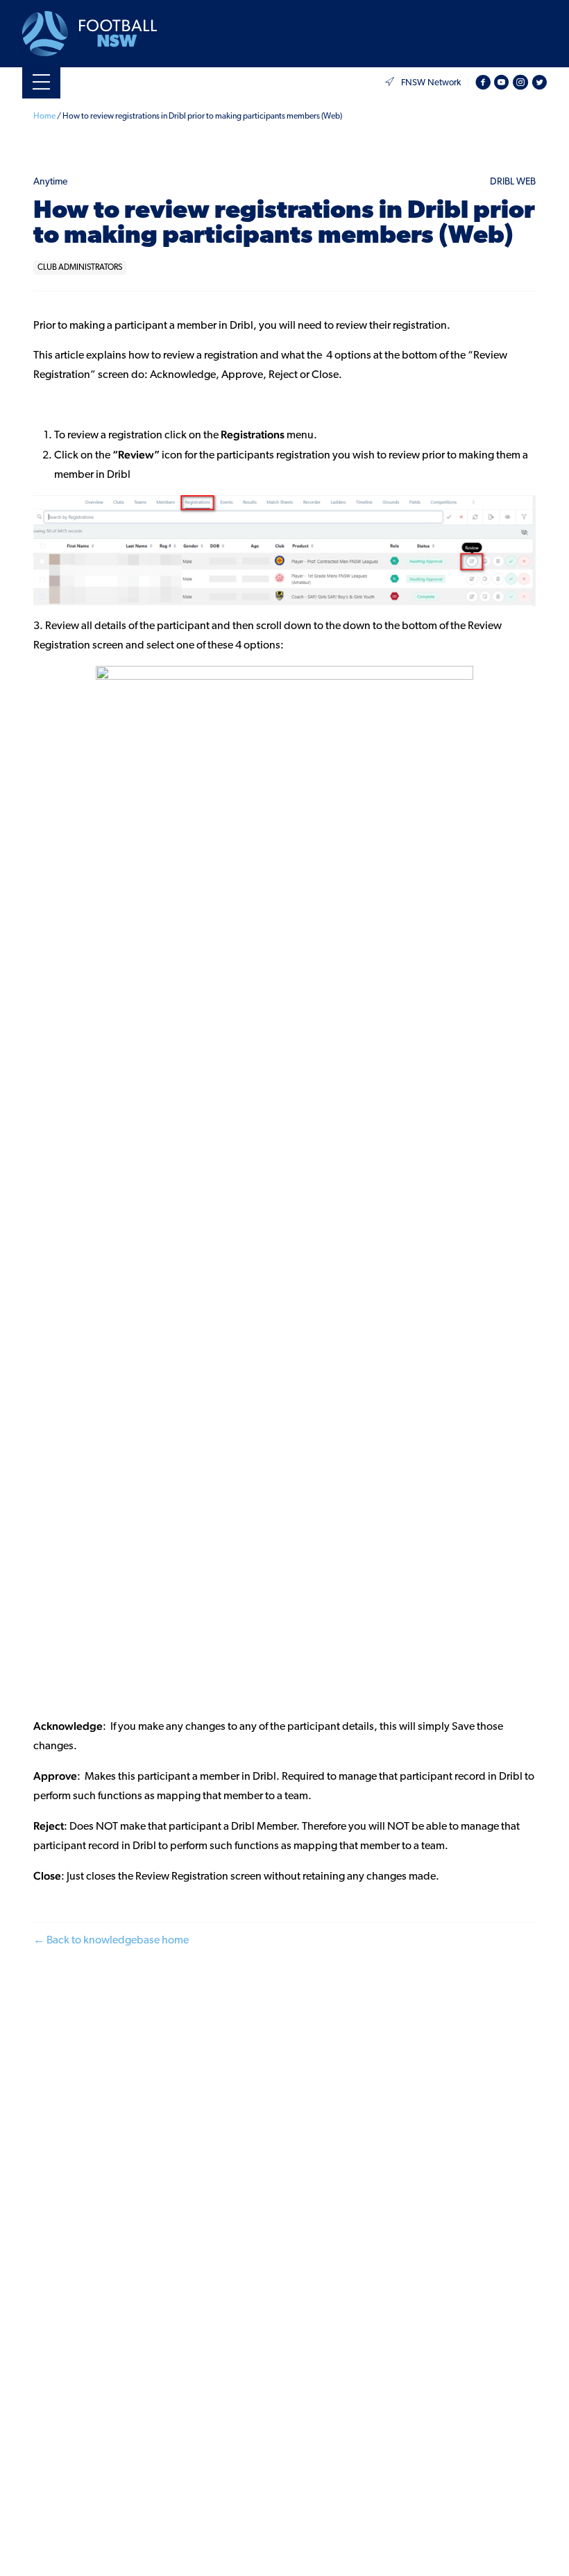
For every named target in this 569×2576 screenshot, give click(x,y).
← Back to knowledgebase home (111, 1941)
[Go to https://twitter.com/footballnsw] (539, 83)
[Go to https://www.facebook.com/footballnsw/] (483, 83)
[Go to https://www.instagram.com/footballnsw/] (520, 83)
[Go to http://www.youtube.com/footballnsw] (502, 83)
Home (44, 117)
